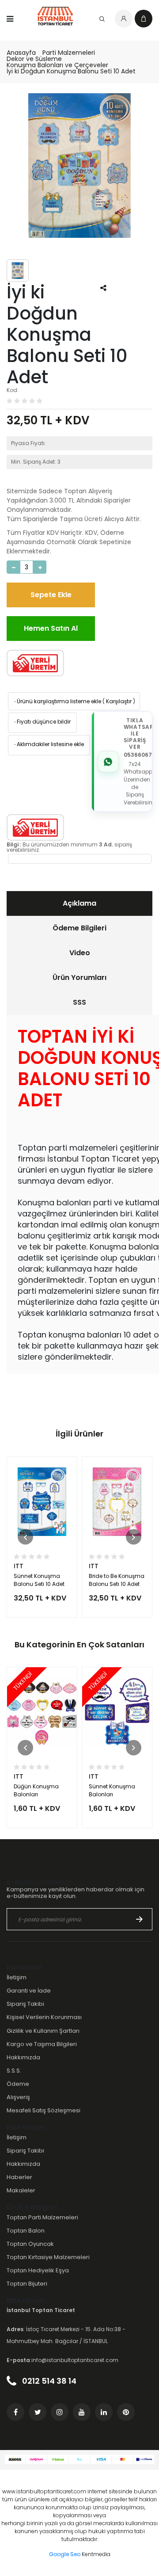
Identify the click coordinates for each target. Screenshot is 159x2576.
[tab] (79, 903)
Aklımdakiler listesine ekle (48, 744)
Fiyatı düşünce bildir (42, 722)
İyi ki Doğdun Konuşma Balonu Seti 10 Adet (71, 71)
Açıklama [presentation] (79, 903)
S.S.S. (14, 2071)
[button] (25, 1537)
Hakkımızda (23, 2057)
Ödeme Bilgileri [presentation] (79, 928)
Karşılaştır (119, 701)
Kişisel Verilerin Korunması (44, 2017)
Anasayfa (21, 53)
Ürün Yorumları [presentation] (79, 977)
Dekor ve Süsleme (34, 59)
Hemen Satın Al (51, 628)
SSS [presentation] (79, 1002)
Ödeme (18, 2084)
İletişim (17, 1977)
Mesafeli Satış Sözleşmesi (44, 2110)
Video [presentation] (80, 953)
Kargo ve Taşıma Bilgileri (42, 2044)
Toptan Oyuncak (30, 2244)
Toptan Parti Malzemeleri (42, 2217)
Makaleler (21, 2190)
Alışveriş (18, 2097)
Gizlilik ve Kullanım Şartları (43, 2031)
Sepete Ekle (51, 595)
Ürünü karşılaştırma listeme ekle (57, 701)
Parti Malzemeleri (69, 53)
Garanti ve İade (29, 1991)
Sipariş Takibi (25, 2004)
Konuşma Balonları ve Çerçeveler (57, 65)
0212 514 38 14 (48, 2381)
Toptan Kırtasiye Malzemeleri (48, 2257)
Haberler (19, 2177)
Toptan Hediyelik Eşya (38, 2270)
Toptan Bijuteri (27, 2284)
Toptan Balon (26, 2231)
